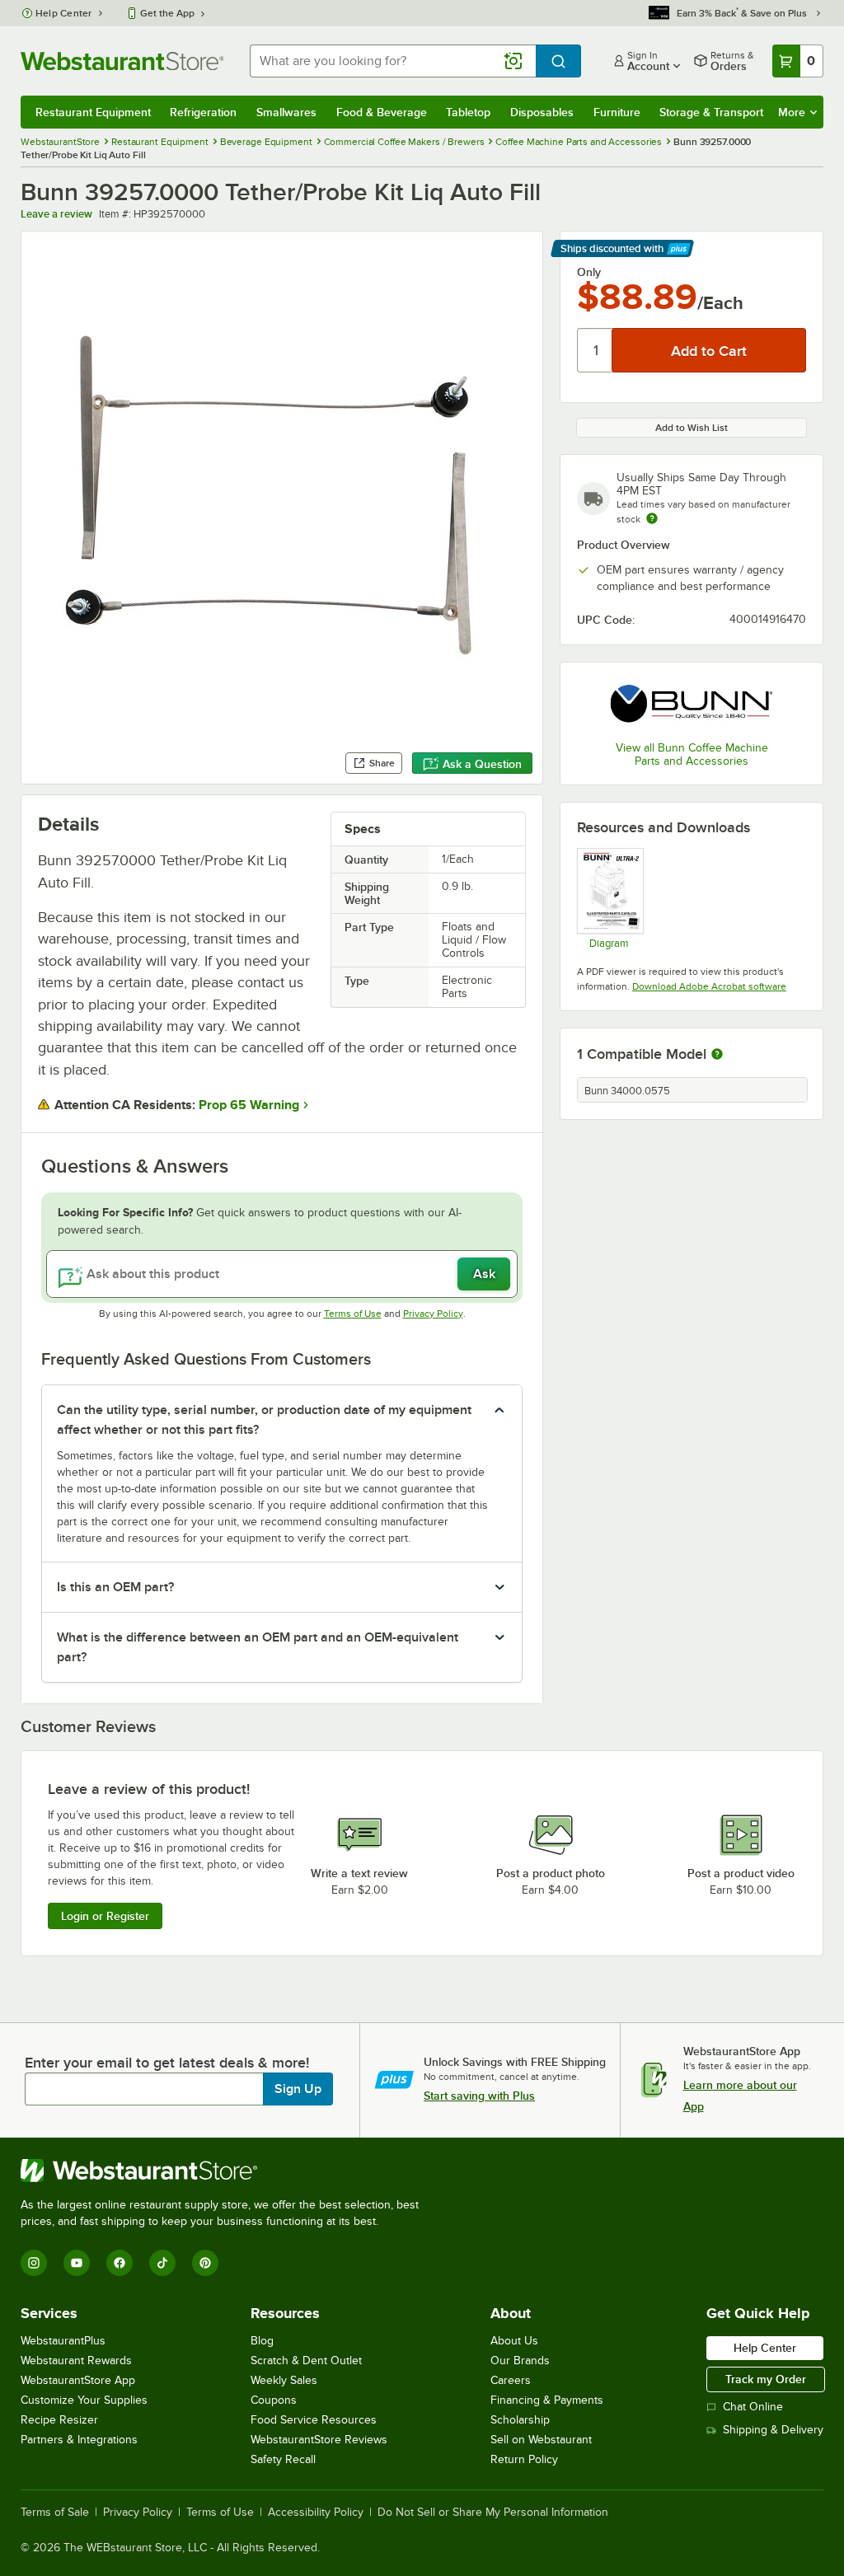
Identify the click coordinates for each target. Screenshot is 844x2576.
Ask (484, 1274)
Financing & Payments (547, 2400)
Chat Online (753, 2407)
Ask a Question (482, 764)
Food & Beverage (382, 112)
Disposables (542, 112)
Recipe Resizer (59, 2420)
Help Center (64, 13)
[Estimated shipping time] (652, 518)
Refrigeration (203, 112)
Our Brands (520, 2361)
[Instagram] (34, 2263)
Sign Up (298, 2089)
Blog (262, 2341)
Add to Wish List (692, 428)
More (792, 112)
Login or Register (105, 1916)
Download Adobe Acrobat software (709, 986)
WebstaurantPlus (63, 2341)
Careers (511, 2380)
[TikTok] (162, 2263)
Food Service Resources (314, 2420)
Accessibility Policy (316, 2513)
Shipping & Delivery (773, 2430)
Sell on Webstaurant (541, 2440)
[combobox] (393, 61)
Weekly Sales (284, 2380)
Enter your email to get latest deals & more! (167, 2063)
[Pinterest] (205, 2263)
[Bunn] (692, 703)
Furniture (617, 112)
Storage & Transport (711, 112)
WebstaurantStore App (78, 2380)
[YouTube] (77, 2263)
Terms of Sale (55, 2513)
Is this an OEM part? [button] (115, 1587)
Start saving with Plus (479, 2096)
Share (382, 763)
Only (589, 272)
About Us (514, 2341)
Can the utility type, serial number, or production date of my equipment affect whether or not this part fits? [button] (264, 1420)
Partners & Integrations (79, 2440)
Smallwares (286, 112)
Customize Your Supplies (84, 2400)
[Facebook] (120, 2263)
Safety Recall (283, 2459)
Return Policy (524, 2459)
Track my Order (766, 2379)
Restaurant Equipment (93, 112)
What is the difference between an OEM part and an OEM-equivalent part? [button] (258, 1647)
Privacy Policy (433, 1314)
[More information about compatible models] (717, 1055)
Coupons (274, 2400)
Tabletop (468, 112)
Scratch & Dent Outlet (306, 2361)
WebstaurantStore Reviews (319, 2440)
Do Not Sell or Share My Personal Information (493, 2513)
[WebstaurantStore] (227, 2171)
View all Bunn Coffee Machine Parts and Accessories (692, 754)
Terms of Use (353, 1314)
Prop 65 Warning (249, 1105)
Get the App (167, 13)
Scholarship (520, 2420)
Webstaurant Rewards (76, 2361)
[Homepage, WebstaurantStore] (122, 61)
